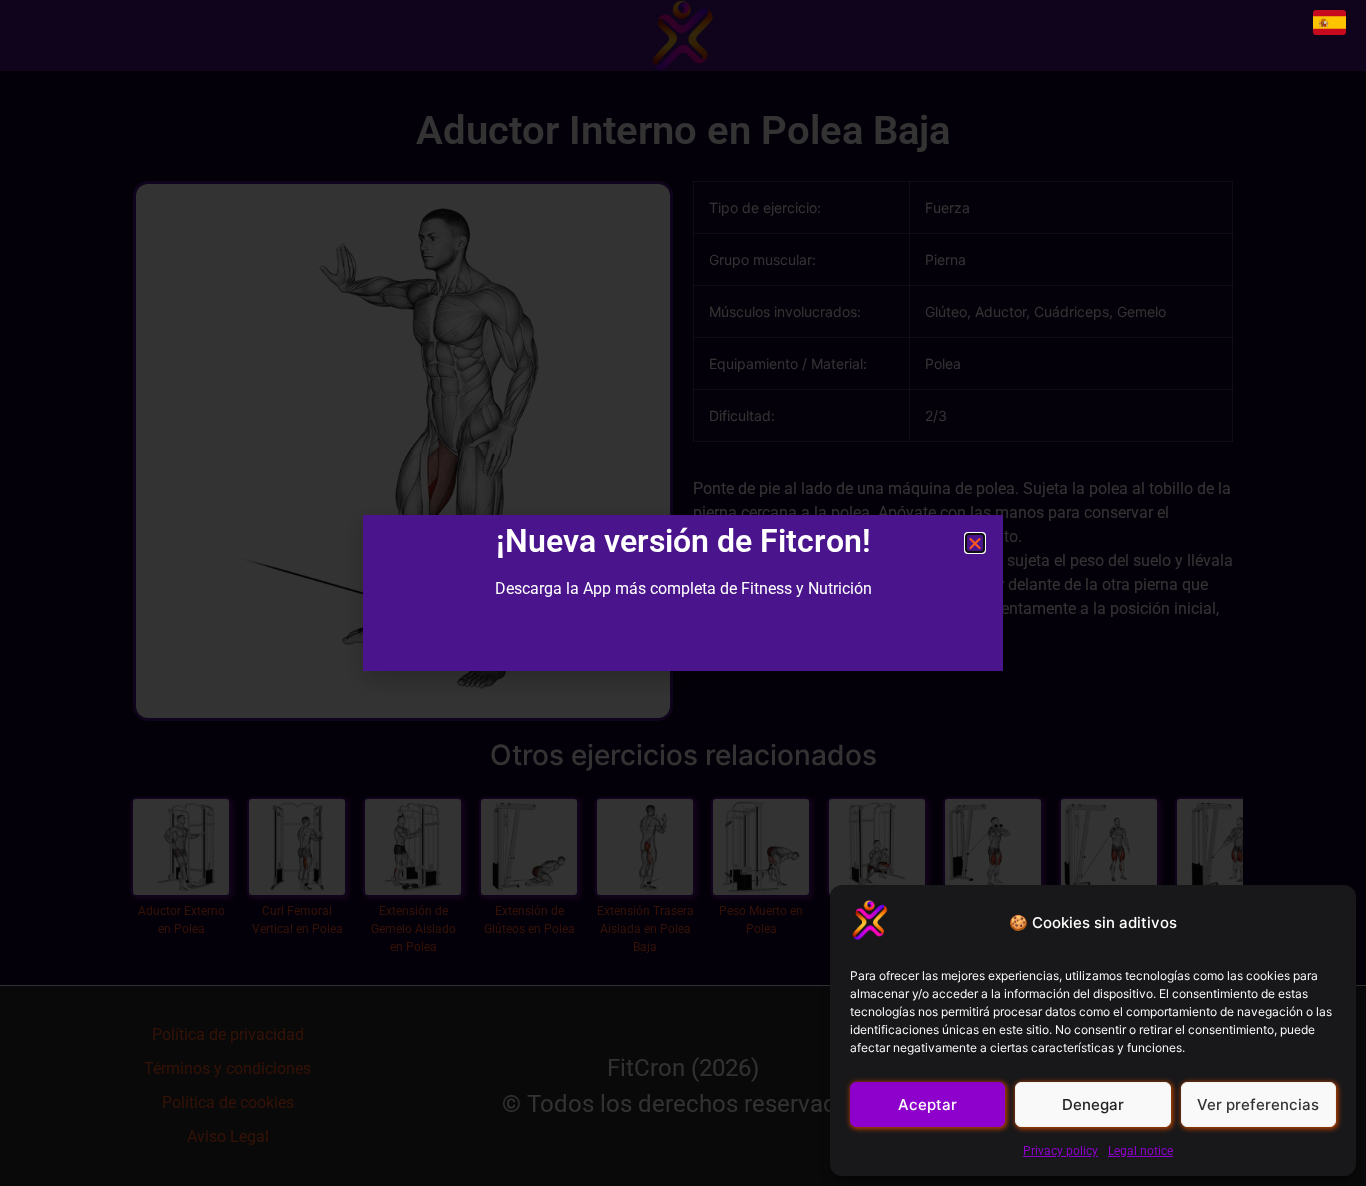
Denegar (1093, 1104)
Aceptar (927, 1104)
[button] (975, 543)
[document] (683, 593)
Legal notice (1140, 1151)
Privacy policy (1060, 1151)
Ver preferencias (1258, 1104)
